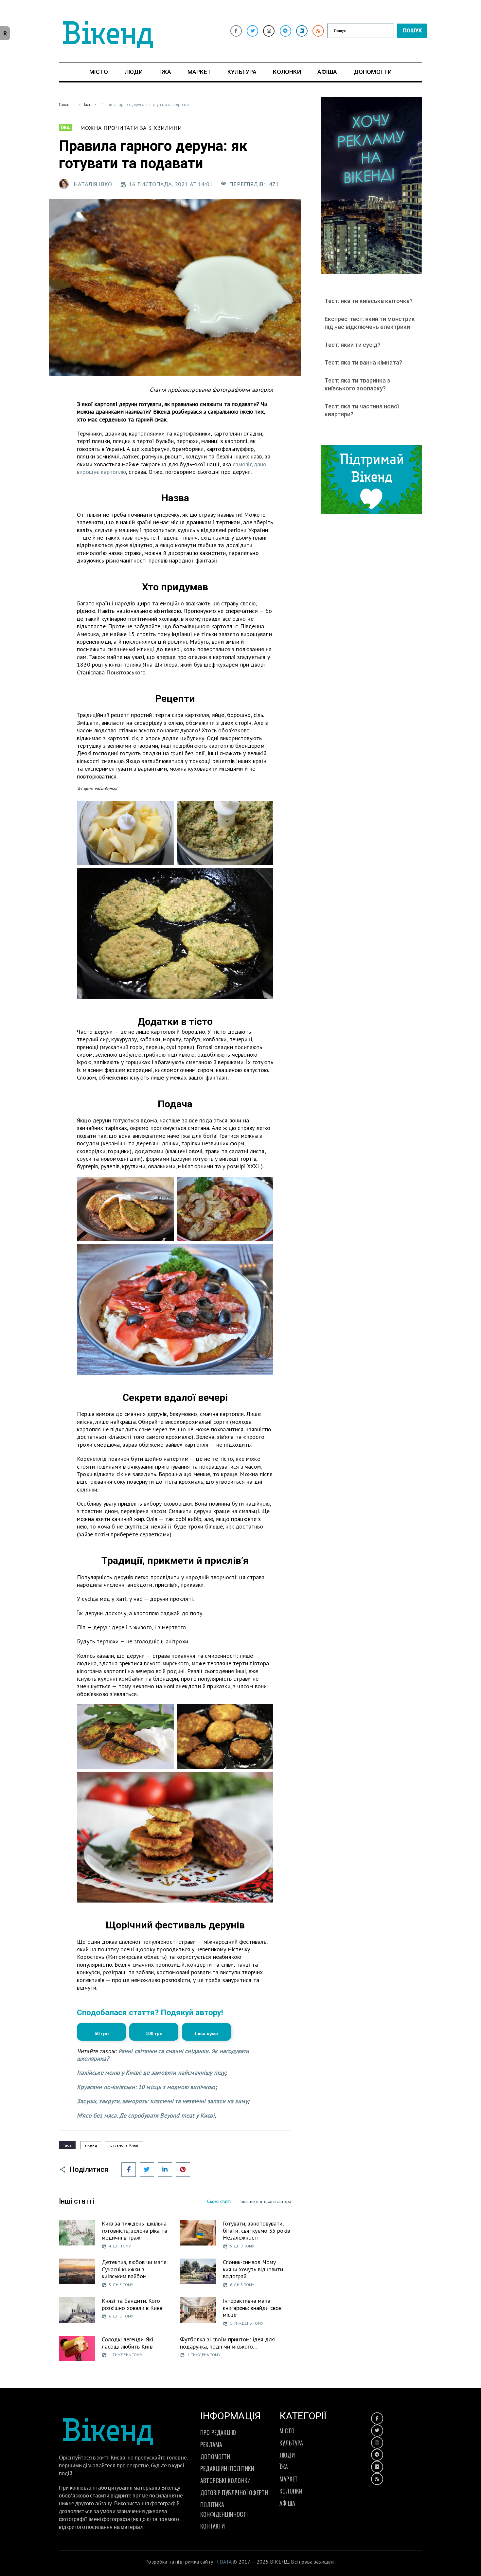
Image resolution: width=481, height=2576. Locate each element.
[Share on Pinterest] (183, 2170)
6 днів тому (242, 2285)
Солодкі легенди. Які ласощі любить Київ (127, 2343)
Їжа (87, 105)
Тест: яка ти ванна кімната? (363, 362)
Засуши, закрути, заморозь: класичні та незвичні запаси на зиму (162, 2101)
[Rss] (318, 31)
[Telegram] (285, 31)
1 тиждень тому (247, 2323)
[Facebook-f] (236, 31)
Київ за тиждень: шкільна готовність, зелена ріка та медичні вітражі (134, 2230)
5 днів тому (242, 2246)
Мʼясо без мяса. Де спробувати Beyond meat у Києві (146, 2115)
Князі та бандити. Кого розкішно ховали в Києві (133, 2304)
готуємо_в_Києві (124, 2145)
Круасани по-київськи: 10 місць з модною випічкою (146, 2087)
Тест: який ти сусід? (353, 345)
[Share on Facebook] (129, 2170)
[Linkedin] (302, 31)
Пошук (412, 31)
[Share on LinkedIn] (165, 2170)
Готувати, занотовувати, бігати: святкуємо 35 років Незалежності (256, 2230)
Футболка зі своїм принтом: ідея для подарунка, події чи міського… (227, 2343)
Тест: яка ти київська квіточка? (369, 301)
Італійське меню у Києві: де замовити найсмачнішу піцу (151, 2073)
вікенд (91, 2145)
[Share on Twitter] (147, 2170)
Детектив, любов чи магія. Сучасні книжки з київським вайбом (134, 2269)
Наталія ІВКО (93, 184)
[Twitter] (252, 31)
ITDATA (223, 2562)
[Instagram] (269, 31)
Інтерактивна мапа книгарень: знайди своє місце (252, 2308)
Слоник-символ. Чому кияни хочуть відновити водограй (253, 2269)
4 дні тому (120, 2246)
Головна (66, 105)
